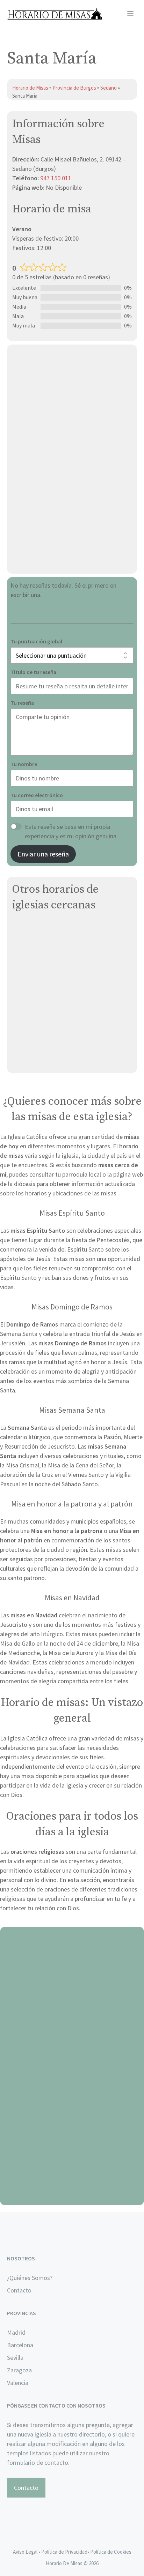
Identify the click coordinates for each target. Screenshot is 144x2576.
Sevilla (15, 2358)
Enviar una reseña (43, 854)
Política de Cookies (111, 2552)
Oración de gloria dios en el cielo (72, 2197)
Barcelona (20, 2345)
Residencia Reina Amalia (45, 994)
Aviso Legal (25, 2552)
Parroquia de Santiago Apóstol (53, 978)
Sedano (109, 88)
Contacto (19, 2290)
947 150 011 (56, 178)
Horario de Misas (31, 88)
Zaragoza (19, 2370)
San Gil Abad (29, 961)
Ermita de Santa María (42, 1043)
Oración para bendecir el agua (72, 2012)
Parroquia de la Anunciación (49, 945)
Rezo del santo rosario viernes (72, 2104)
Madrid (16, 2332)
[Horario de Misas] (55, 14)
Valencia (18, 2383)
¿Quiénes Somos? (30, 2278)
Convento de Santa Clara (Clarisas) (59, 1060)
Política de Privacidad (64, 2552)
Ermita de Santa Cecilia (44, 1010)
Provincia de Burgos (74, 88)
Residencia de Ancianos (44, 1027)
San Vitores (28, 928)
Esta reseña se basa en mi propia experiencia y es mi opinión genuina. (71, 831)
